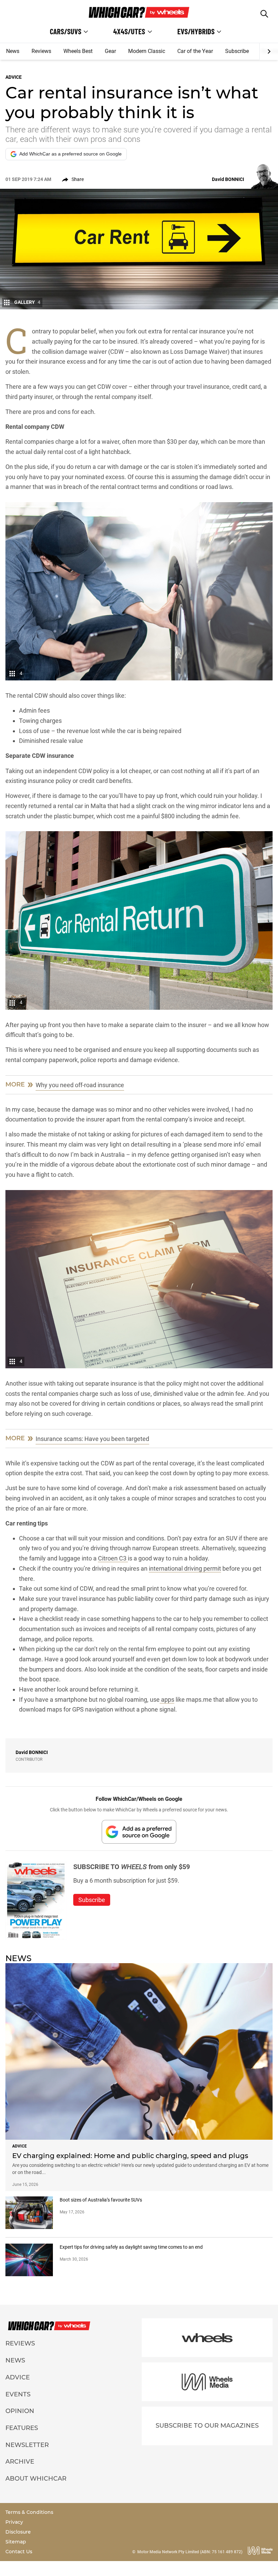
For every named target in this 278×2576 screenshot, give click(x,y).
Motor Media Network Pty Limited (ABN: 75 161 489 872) (190, 2552)
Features (22, 2428)
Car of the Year (195, 51)
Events (18, 2394)
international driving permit (185, 1568)
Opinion (20, 2411)
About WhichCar (36, 2479)
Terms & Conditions (29, 2512)
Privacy (14, 2522)
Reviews (41, 51)
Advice (18, 2377)
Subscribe (237, 51)
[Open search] (264, 14)
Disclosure (18, 2532)
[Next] (269, 52)
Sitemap (16, 2542)
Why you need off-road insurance (80, 1085)
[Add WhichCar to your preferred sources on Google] (139, 1832)
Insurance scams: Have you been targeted (92, 1439)
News (13, 51)
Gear (110, 51)
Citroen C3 (113, 1558)
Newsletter (27, 2445)
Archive (20, 2462)
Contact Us (19, 2552)
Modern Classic (147, 51)
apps (167, 1700)
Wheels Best (78, 51)
